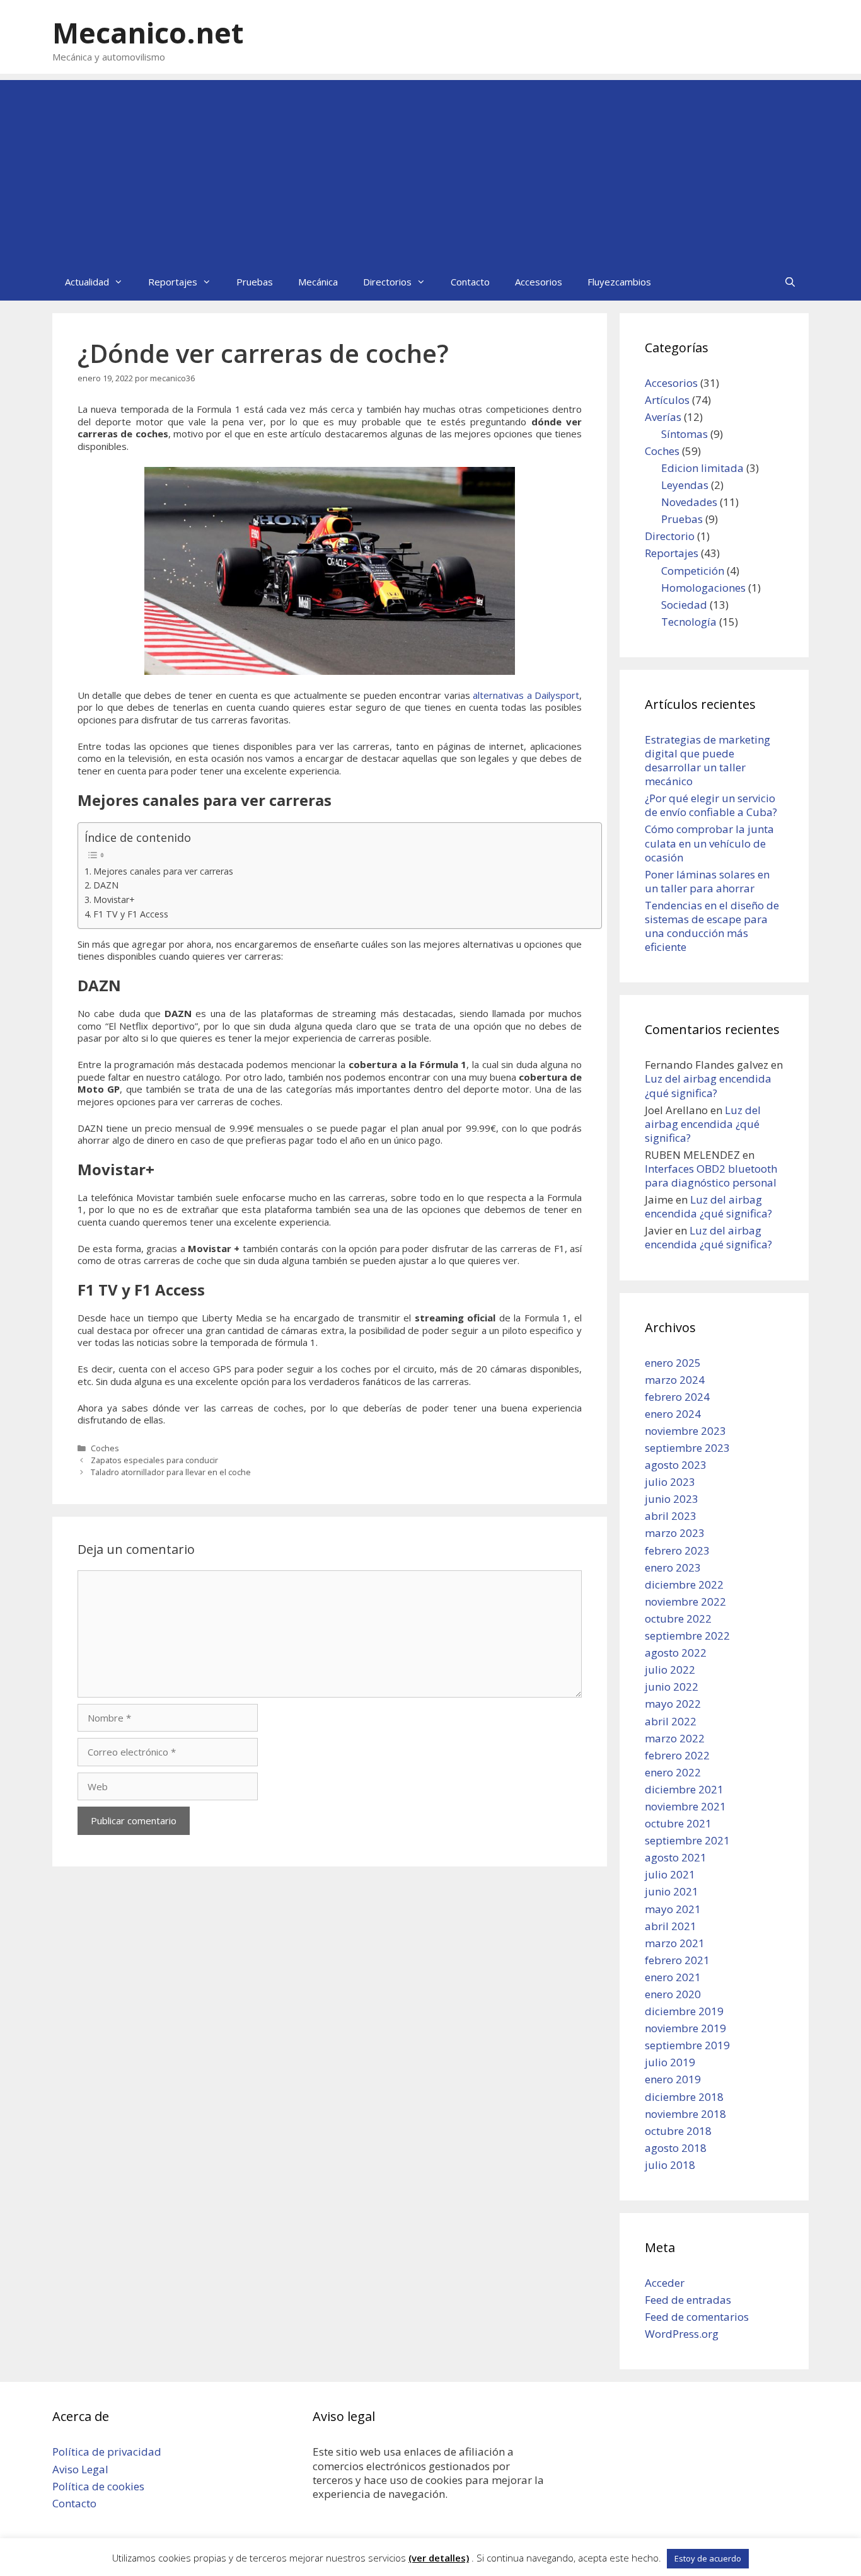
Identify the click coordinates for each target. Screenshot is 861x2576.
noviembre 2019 (685, 2028)
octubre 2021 (678, 1823)
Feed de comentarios (697, 2317)
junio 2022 (672, 1687)
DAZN (106, 885)
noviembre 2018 (685, 2114)
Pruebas (255, 282)
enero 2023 (673, 1567)
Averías (663, 417)
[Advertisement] (430, 168)
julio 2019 (670, 2062)
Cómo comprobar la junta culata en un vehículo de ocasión (709, 843)
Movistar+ (114, 900)
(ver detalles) (439, 2558)
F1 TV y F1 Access (131, 914)
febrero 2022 (677, 1755)
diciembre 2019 (684, 2011)
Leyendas (685, 485)
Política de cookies (98, 2486)
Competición (693, 571)
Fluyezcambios (619, 282)
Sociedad (684, 605)
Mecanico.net (148, 32)
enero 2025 (673, 1363)
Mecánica (318, 282)
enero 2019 (673, 2079)
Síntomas (685, 434)
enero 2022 (673, 1772)
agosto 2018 (676, 2148)
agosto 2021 (676, 1857)
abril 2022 (671, 1721)
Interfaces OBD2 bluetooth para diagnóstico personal (711, 1176)
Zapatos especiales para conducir (154, 1460)
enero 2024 (673, 1414)
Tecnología (689, 622)
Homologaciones (703, 588)
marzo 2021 (675, 1943)
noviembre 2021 (685, 1806)
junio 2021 (672, 1891)
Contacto (470, 282)
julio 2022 (670, 1670)
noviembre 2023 (685, 1431)
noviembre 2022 (685, 1601)
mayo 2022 (673, 1704)
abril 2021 (671, 1926)
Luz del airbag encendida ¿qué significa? (708, 1085)
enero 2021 (673, 1977)
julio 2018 (670, 2165)
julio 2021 (670, 1874)
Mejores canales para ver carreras (163, 871)
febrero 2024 (677, 1397)
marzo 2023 (675, 1533)
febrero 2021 (677, 1960)
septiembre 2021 (687, 1840)
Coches (105, 1448)
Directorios (387, 282)
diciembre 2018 (684, 2097)
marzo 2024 (675, 1380)
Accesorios (539, 282)
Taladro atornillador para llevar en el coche (172, 1472)
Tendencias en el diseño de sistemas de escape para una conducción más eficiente (712, 926)
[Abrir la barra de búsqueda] (790, 282)
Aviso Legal (80, 2469)
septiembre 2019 (687, 2045)
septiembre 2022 (687, 1636)
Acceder (665, 2283)
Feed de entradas (688, 2300)
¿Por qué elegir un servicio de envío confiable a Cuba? (711, 805)
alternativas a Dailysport (526, 695)
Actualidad (87, 282)
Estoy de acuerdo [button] (708, 2558)
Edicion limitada (702, 468)
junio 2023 (672, 1499)
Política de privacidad (107, 2452)
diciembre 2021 (684, 1789)
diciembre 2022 (684, 1584)
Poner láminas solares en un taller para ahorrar (707, 881)
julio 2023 (670, 1482)
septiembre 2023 (687, 1448)
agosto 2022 (676, 1653)
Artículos (667, 400)
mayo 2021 (673, 1909)
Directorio (670, 536)
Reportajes (173, 282)
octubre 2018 (678, 2131)
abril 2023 (671, 1516)
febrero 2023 (677, 1550)
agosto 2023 (676, 1465)
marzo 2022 (675, 1738)
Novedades (689, 502)
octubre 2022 (678, 1619)
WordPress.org (682, 2334)
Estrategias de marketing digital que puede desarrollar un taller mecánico (708, 760)
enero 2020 (673, 1994)
